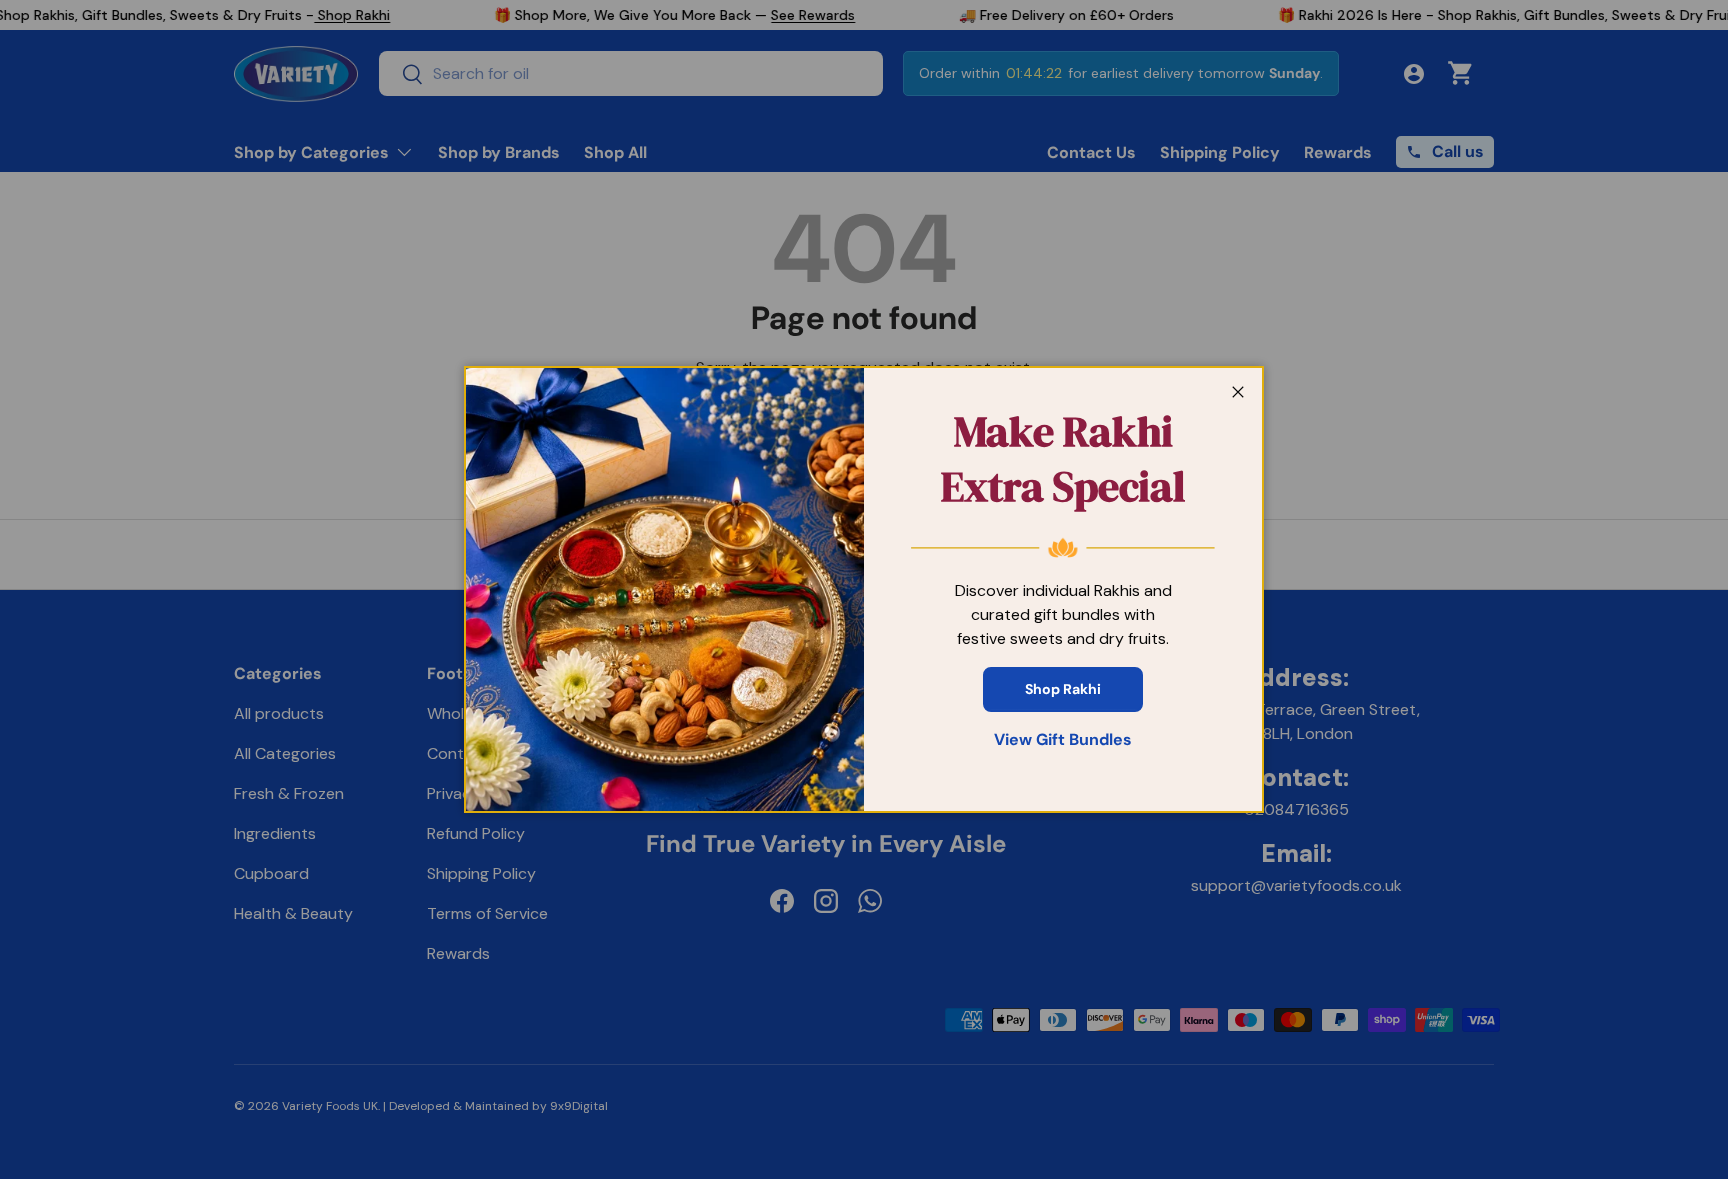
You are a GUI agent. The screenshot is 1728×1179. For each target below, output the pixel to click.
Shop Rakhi (1063, 689)
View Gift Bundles (1063, 739)
